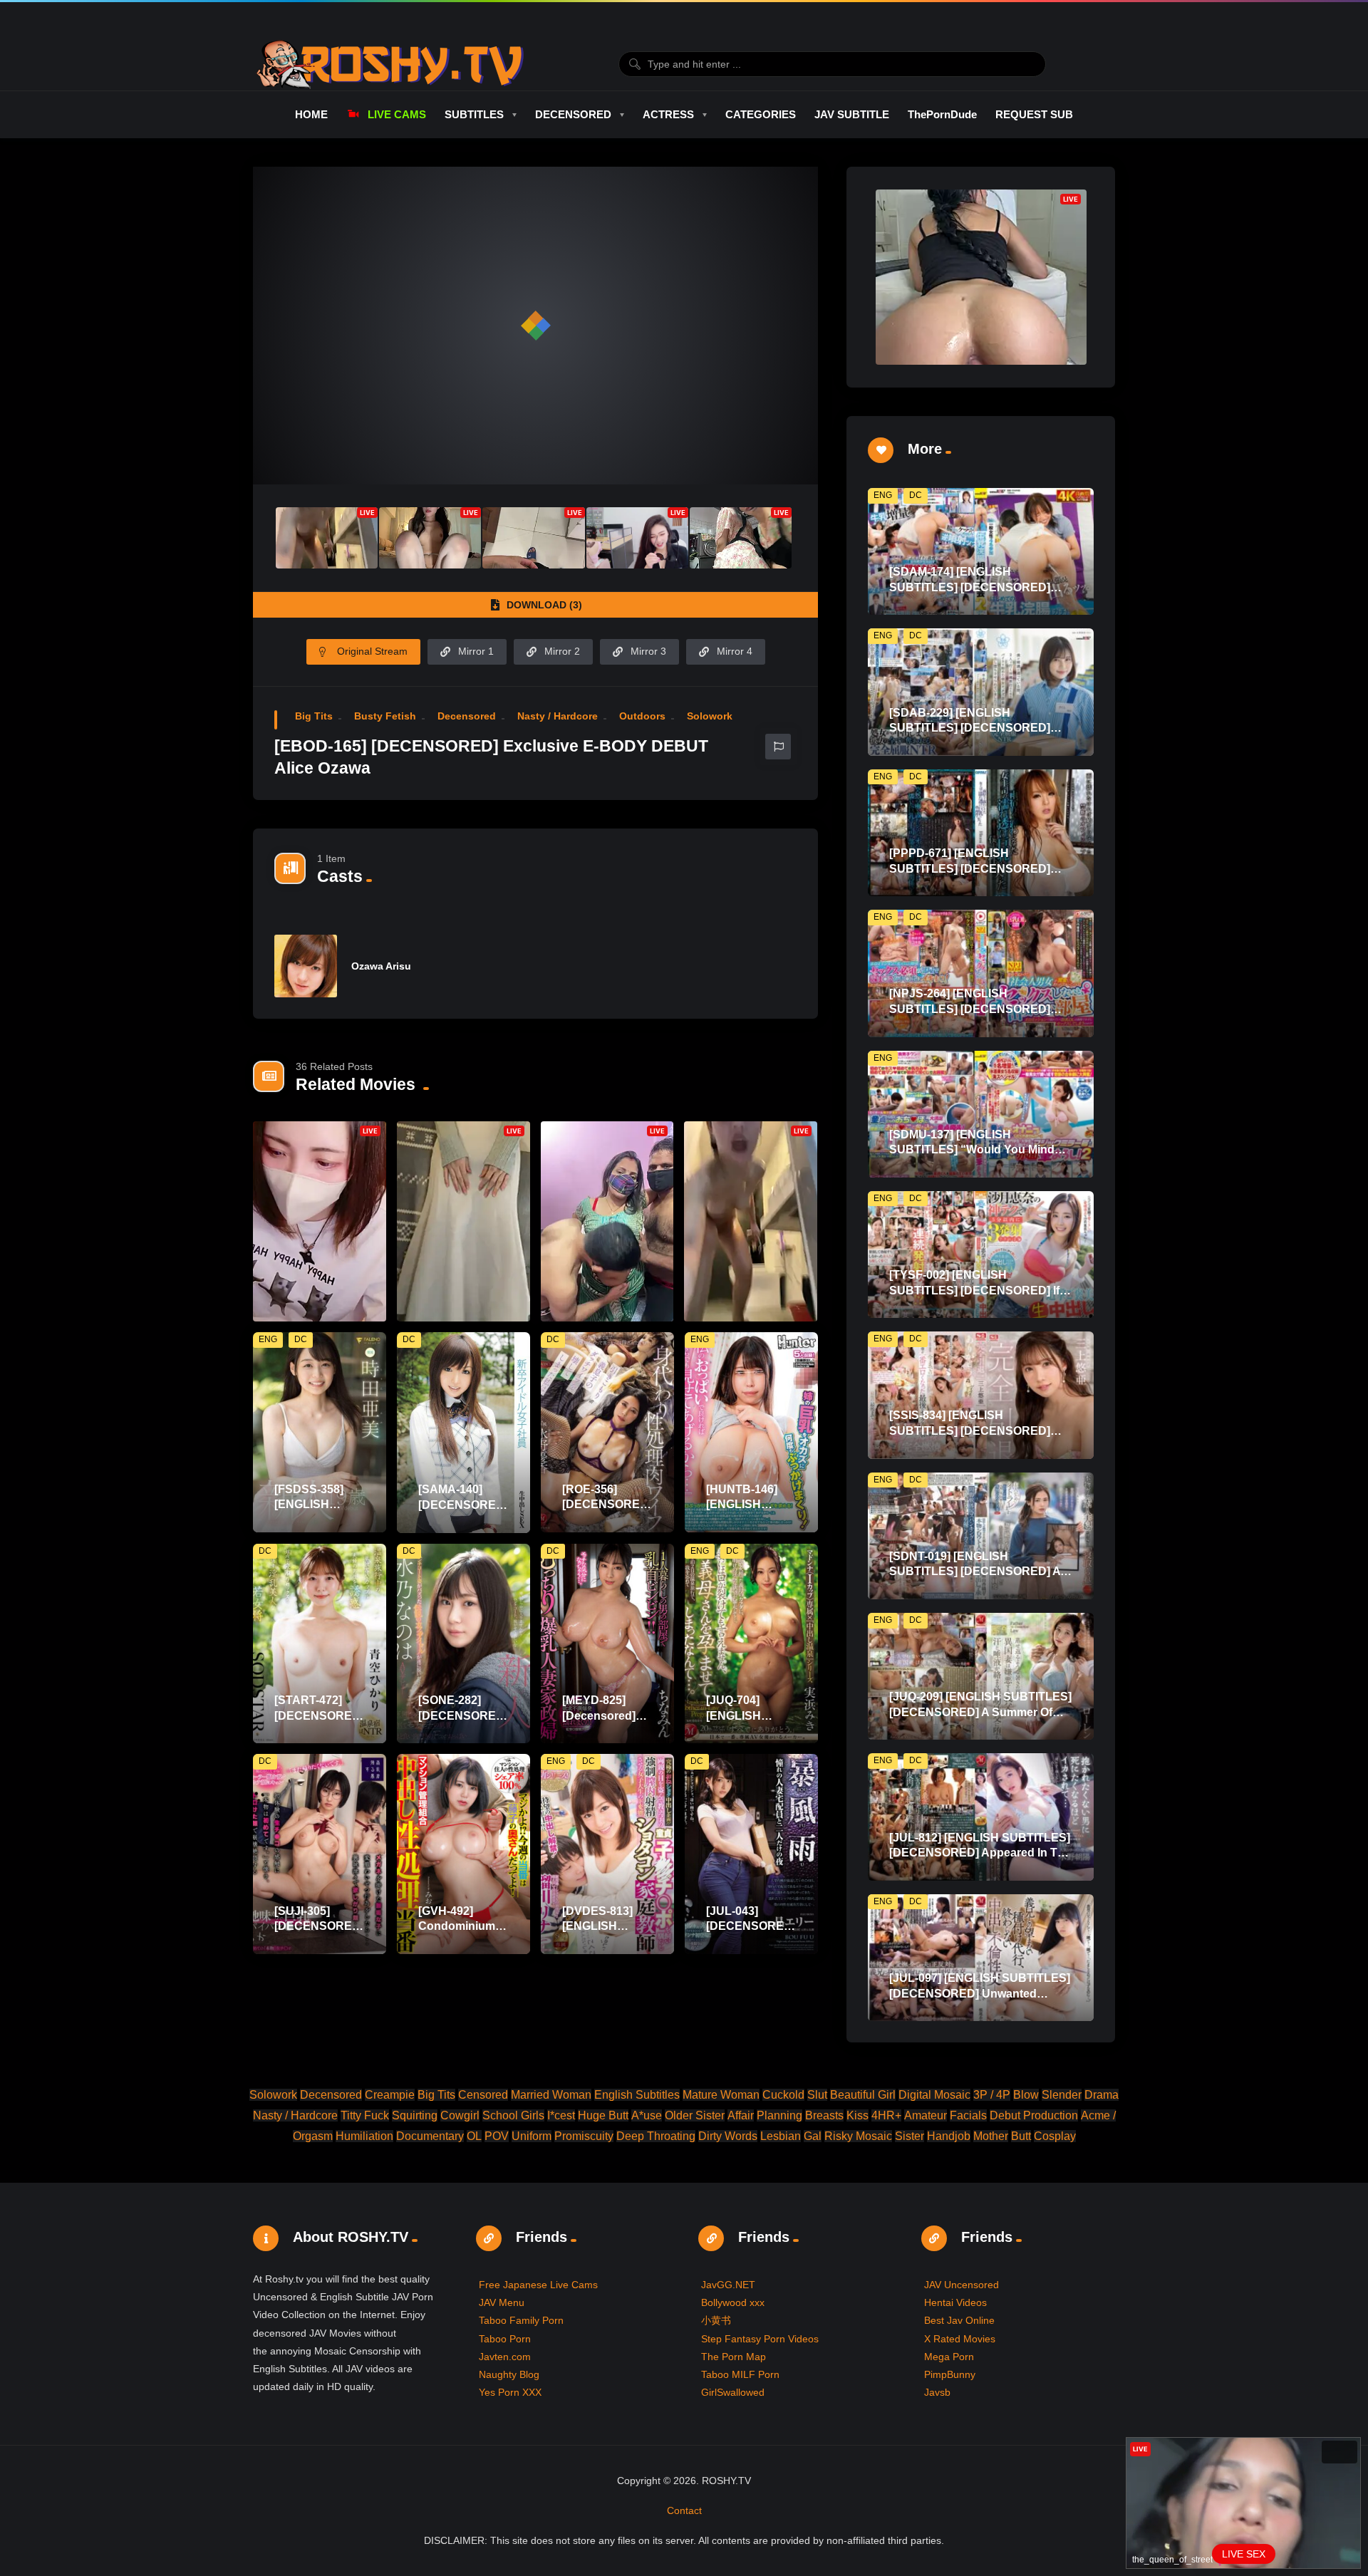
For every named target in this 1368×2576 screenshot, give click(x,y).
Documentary (430, 2136)
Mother (991, 2136)
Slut (817, 2095)
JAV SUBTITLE (852, 114)
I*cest (561, 2115)
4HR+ (886, 2115)
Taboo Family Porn (521, 2320)
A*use (647, 2115)
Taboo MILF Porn (740, 2374)
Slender (1062, 2095)
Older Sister (695, 2115)
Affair (741, 2115)
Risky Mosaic (858, 2136)
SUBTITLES (474, 114)
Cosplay (1055, 2136)
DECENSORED (573, 114)
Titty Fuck (365, 2115)
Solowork (710, 716)
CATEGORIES (761, 114)
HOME (311, 114)
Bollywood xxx (733, 2302)
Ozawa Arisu (381, 966)
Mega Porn (949, 2357)
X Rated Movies (960, 2339)
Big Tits (314, 716)
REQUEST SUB (1034, 114)
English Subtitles (637, 2095)
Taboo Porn (505, 2339)
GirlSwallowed (733, 2392)
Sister (910, 2136)
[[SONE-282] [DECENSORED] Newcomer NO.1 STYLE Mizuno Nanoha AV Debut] (463, 1644)
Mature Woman (721, 2095)
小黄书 (716, 2320)
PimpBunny (950, 2374)
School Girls (513, 2115)
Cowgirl (460, 2115)
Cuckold (783, 2095)
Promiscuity (584, 2136)
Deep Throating (656, 2136)
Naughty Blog (509, 2374)
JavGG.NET (728, 2285)
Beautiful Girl (863, 2095)
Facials (968, 2115)
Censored (483, 2095)
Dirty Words (728, 2136)
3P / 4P (992, 2095)
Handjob (949, 2136)
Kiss (857, 2115)
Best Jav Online (959, 2320)
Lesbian (781, 2136)
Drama (1102, 2095)
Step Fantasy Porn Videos (760, 2339)
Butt (1021, 2136)
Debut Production (1034, 2115)
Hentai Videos (955, 2302)
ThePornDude (942, 114)
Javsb (937, 2392)
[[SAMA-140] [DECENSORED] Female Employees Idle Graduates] (463, 1432)
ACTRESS (668, 114)
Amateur (926, 2115)
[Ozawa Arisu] (306, 966)
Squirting (415, 2115)
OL (474, 2136)
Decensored (467, 716)
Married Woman (551, 2095)
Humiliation (364, 2136)
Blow (1026, 2095)
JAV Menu (502, 2302)
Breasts (824, 2115)
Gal (813, 2136)
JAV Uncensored (962, 2285)
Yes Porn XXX (510, 2392)
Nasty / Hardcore (558, 716)
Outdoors (642, 716)
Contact (684, 2510)
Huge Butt (603, 2115)
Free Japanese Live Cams (538, 2285)
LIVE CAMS (397, 114)
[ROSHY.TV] (390, 64)
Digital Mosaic (934, 2095)
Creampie (390, 2095)
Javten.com (505, 2357)
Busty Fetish (385, 716)
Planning (779, 2115)
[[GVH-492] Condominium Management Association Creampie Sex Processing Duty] (463, 1854)
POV (497, 2136)
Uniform (532, 2136)
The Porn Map (734, 2357)
